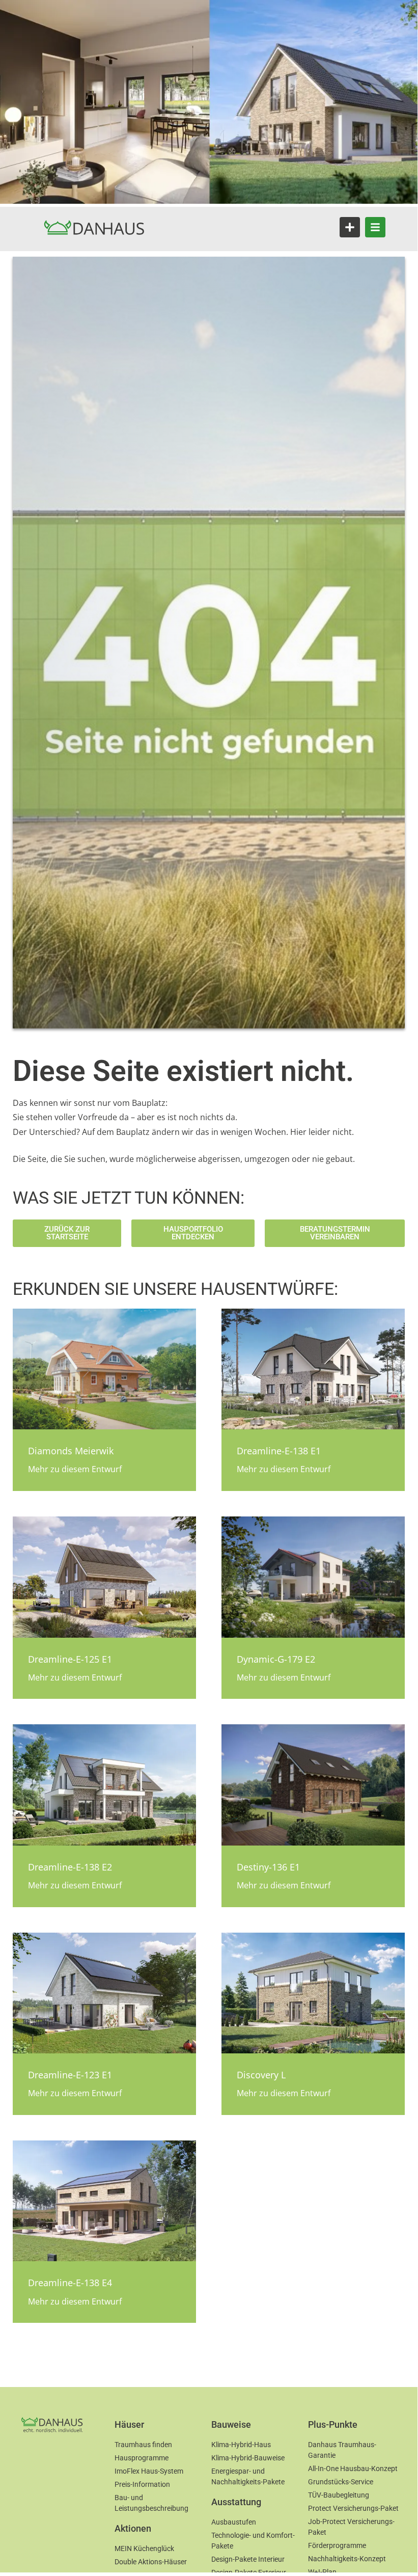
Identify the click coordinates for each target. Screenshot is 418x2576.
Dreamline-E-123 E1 (70, 2075)
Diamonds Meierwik (71, 1451)
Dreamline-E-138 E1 (279, 1451)
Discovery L (261, 2075)
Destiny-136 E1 (268, 1867)
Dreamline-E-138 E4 (70, 2283)
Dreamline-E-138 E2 (70, 1867)
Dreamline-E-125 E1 (70, 1659)
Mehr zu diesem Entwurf (75, 1469)
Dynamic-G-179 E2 (276, 1659)
